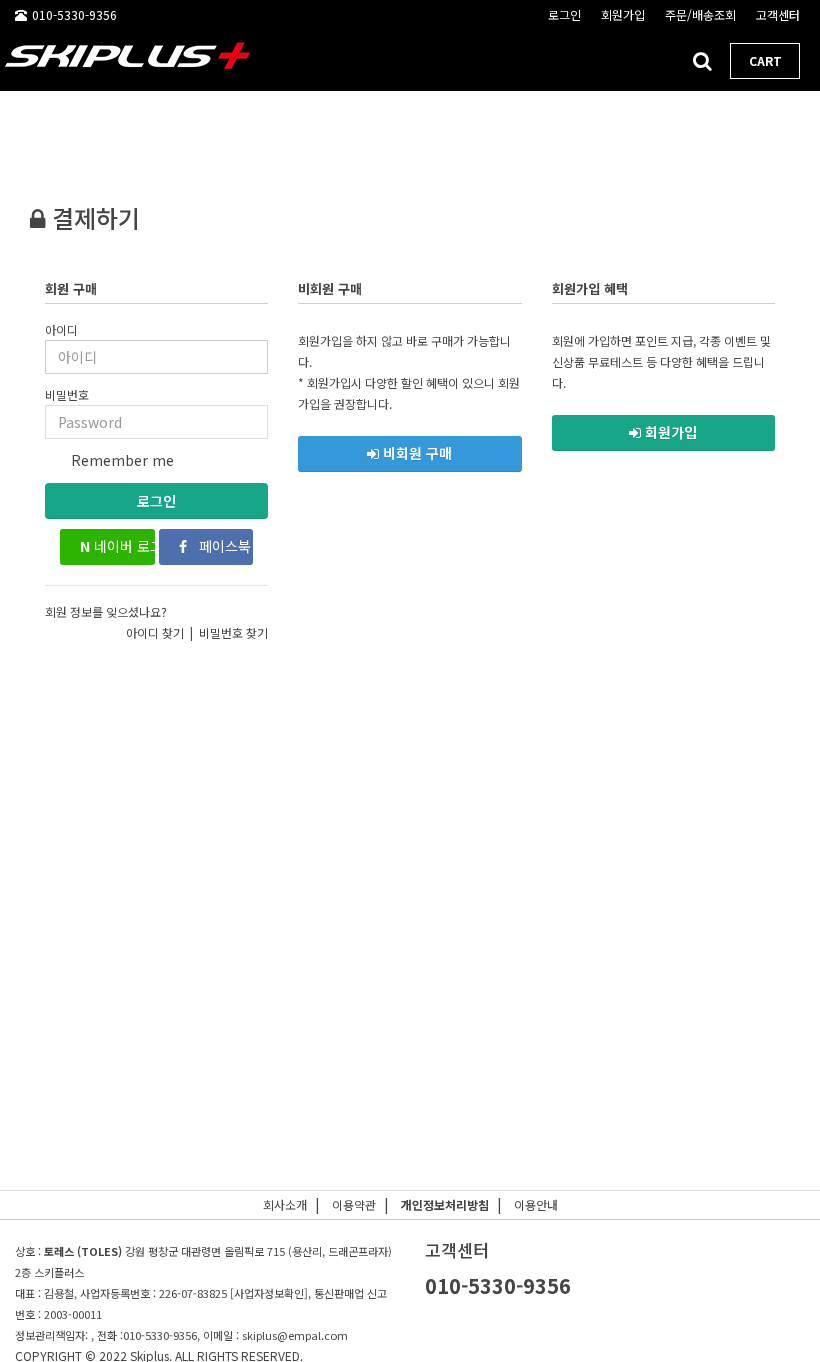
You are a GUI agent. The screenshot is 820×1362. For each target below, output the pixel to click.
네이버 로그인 (117, 546)
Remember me (120, 460)
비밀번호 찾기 (233, 632)
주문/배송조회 (700, 14)
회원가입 (623, 14)
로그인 (156, 501)
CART (765, 60)
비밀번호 (67, 394)
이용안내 (536, 1204)
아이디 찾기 (155, 632)
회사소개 (285, 1204)
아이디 (61, 329)
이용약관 (354, 1204)
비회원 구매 (415, 453)
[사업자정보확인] (269, 1293)
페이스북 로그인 (224, 546)
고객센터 (778, 14)
